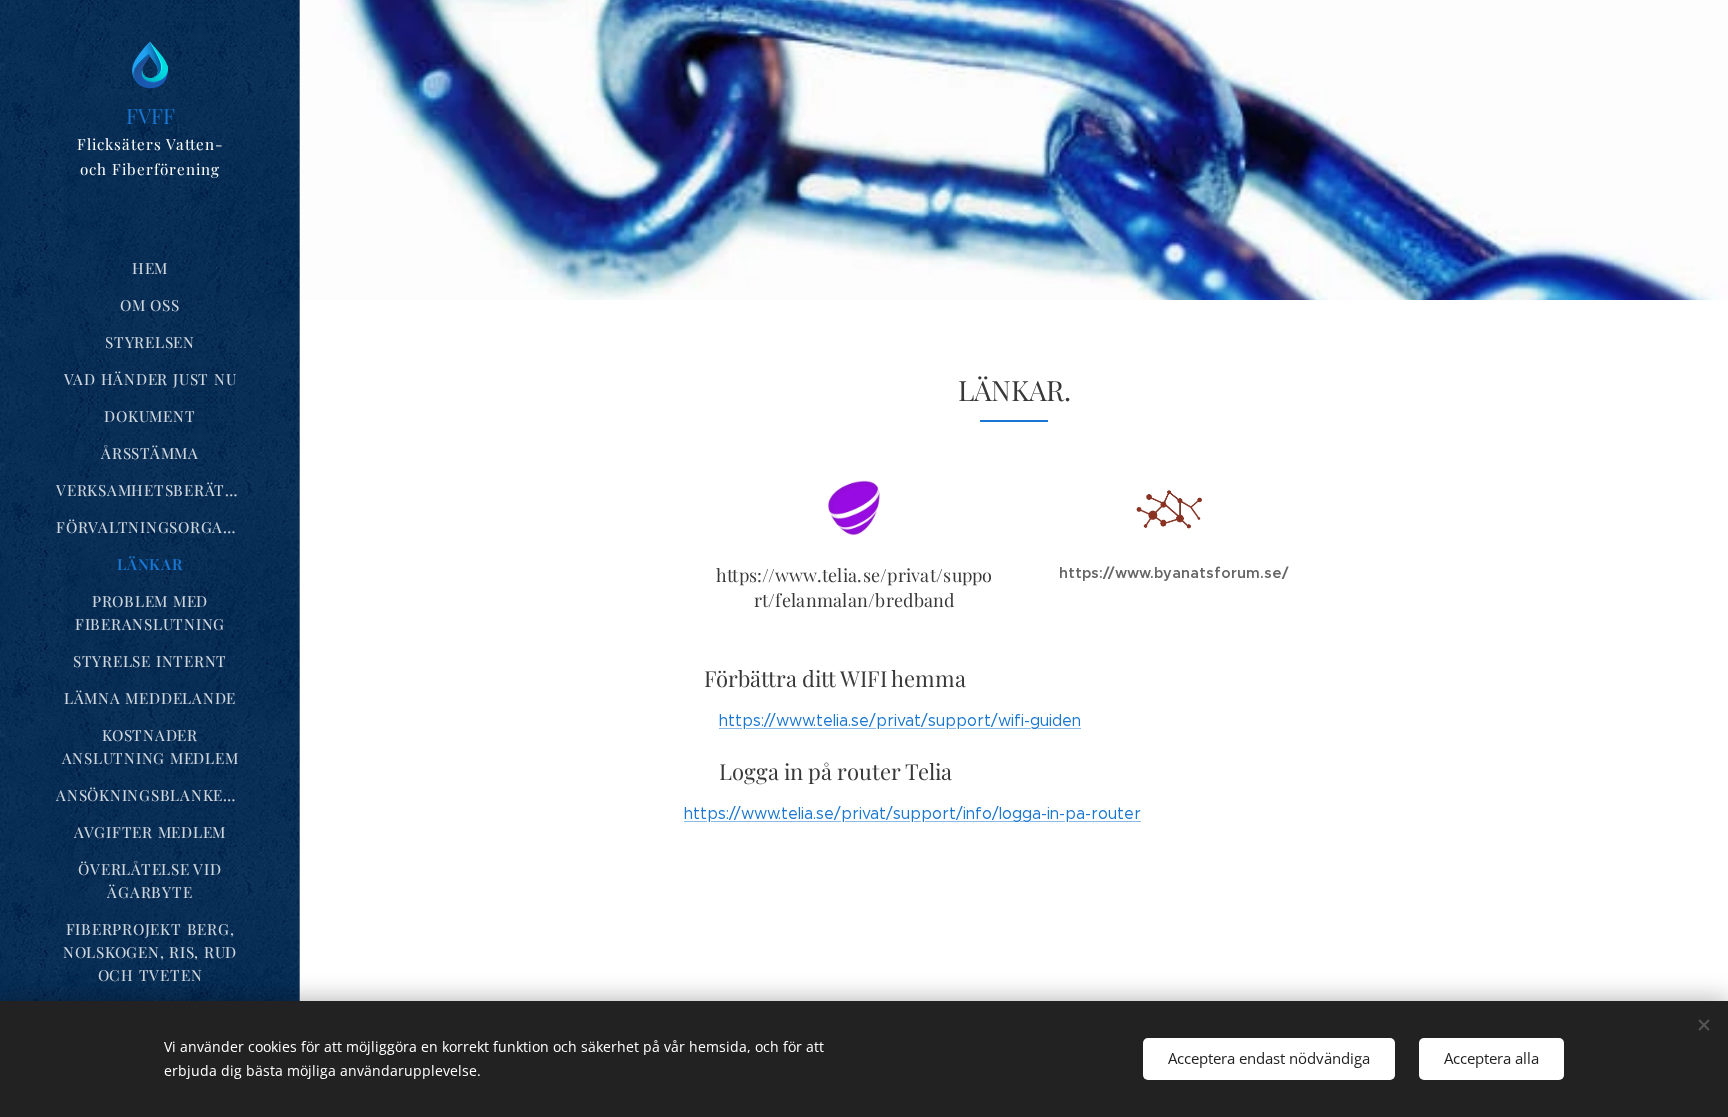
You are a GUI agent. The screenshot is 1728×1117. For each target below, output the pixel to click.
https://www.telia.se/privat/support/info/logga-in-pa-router (912, 813)
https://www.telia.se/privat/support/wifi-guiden (900, 720)
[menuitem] (150, 268)
